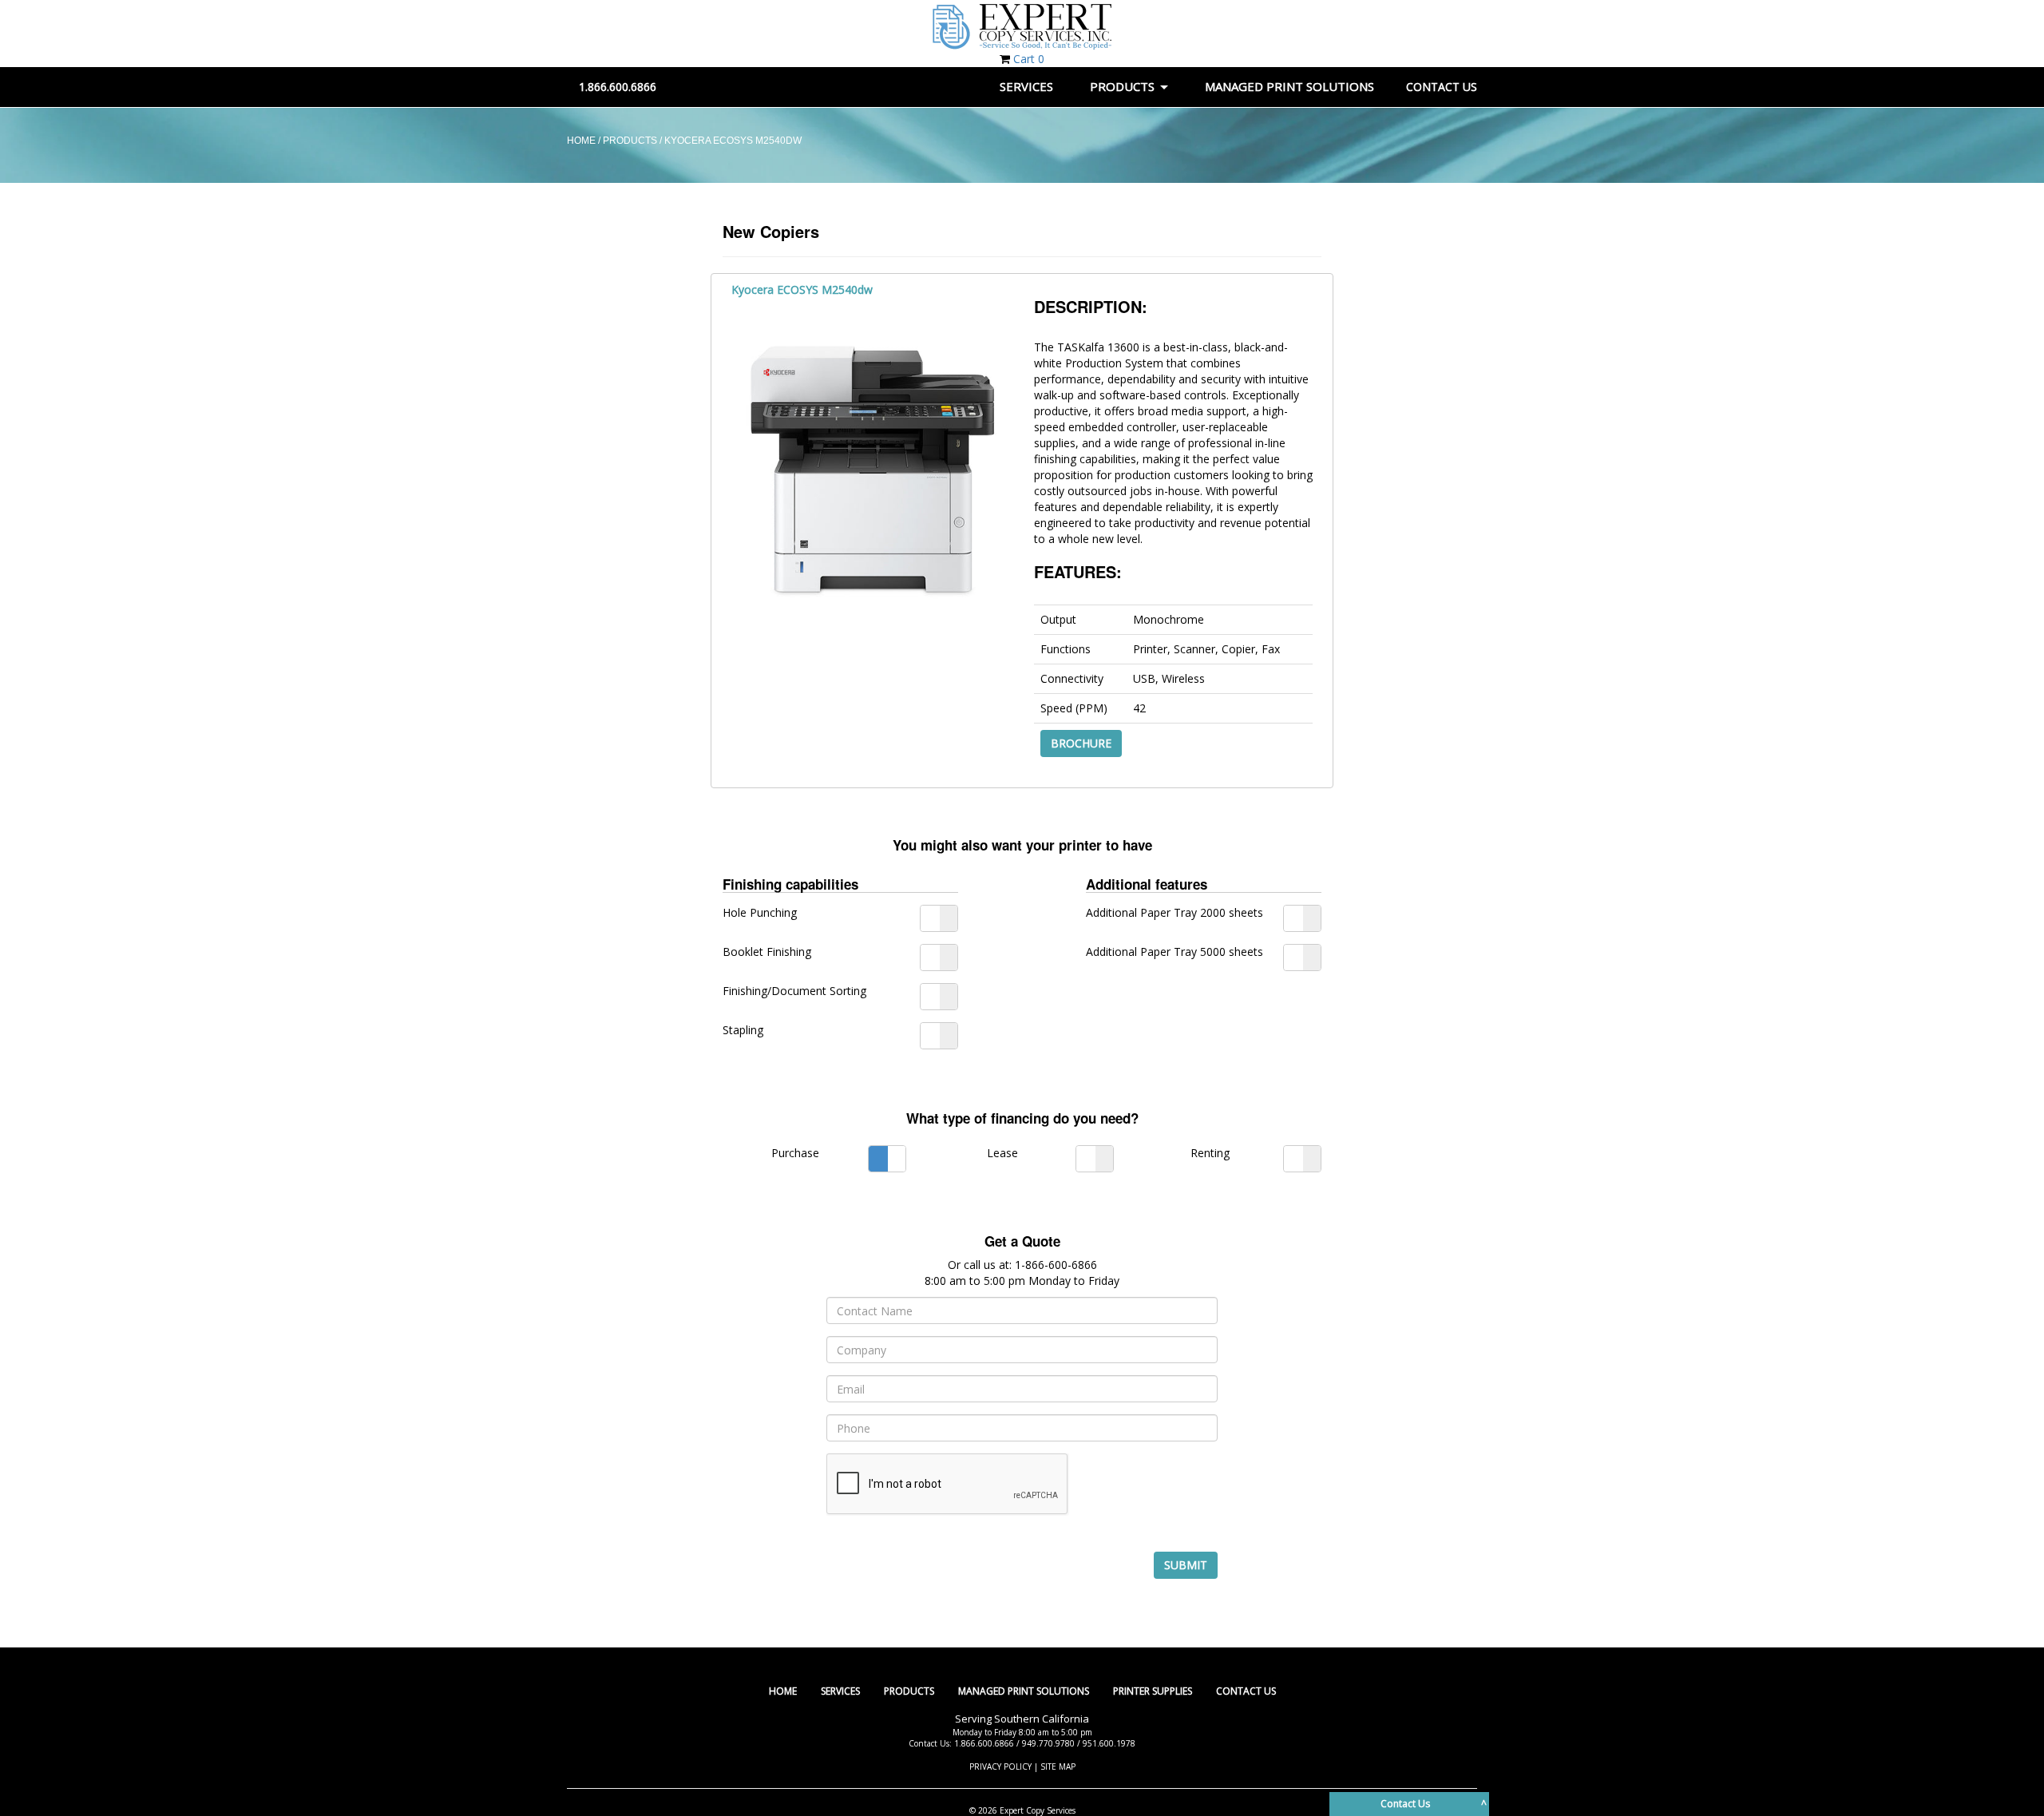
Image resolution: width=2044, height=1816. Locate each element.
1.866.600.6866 (618, 87)
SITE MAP (1058, 1766)
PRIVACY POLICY (1000, 1766)
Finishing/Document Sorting (794, 991)
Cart (1029, 59)
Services (840, 1691)
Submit (1186, 1565)
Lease (1002, 1153)
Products (909, 1691)
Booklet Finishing (767, 952)
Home (783, 1691)
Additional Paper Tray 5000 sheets (1175, 952)
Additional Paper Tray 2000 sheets (1175, 912)
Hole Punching (760, 912)
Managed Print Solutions (1024, 1691)
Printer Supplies (1153, 1691)
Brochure (1081, 743)
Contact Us (1246, 1691)
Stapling (743, 1030)
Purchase (795, 1153)
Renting (1210, 1153)
